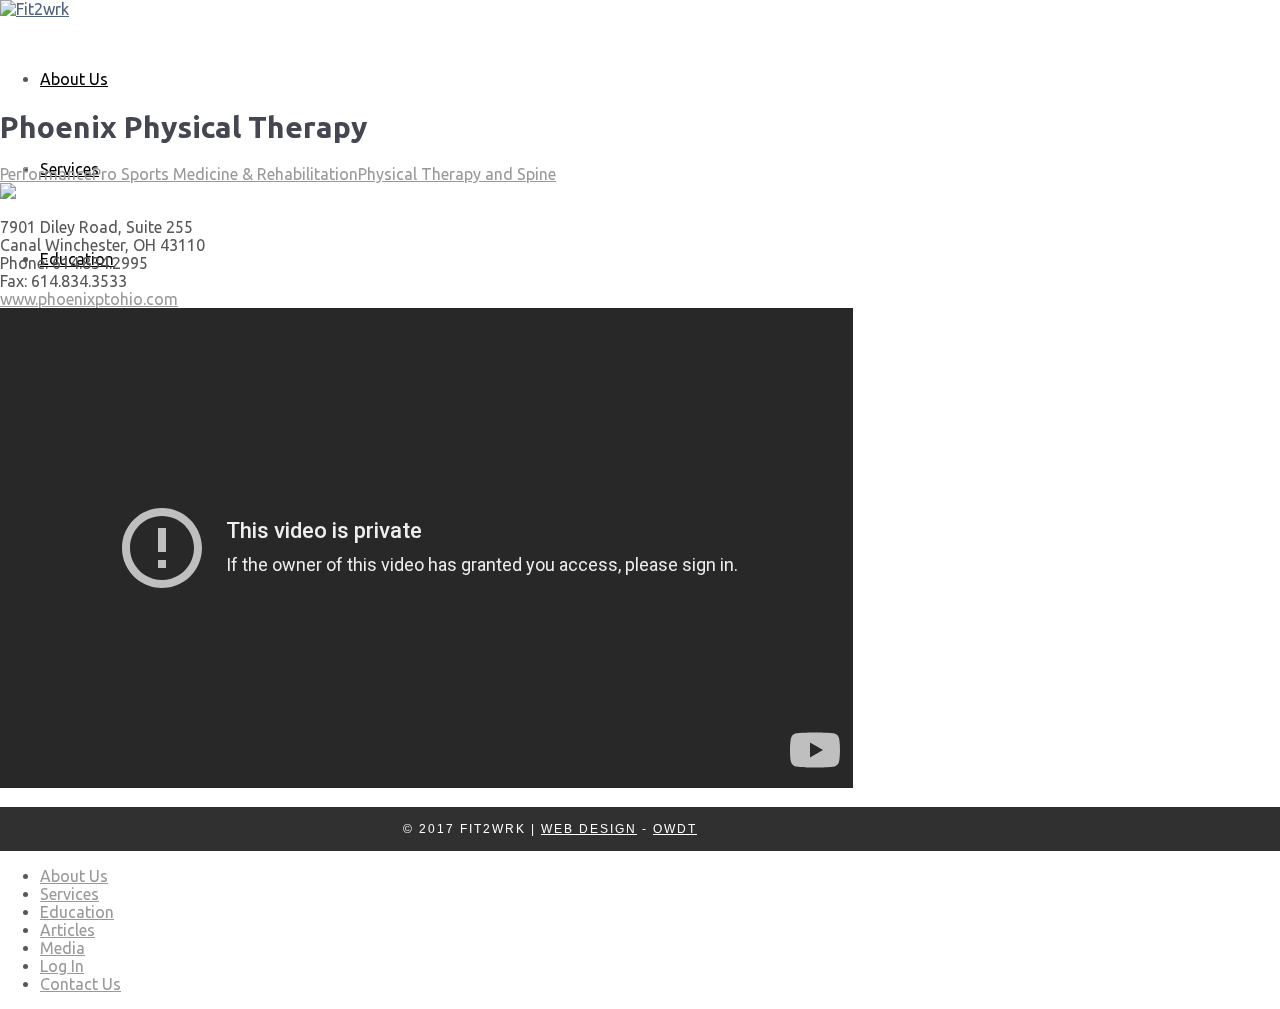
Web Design (589, 829)
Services (69, 894)
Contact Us (80, 984)
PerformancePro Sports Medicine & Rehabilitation (179, 174)
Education (77, 912)
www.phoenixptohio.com (89, 299)
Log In (62, 966)
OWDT (675, 829)
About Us (74, 79)
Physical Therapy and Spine (457, 174)
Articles (67, 930)
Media (62, 948)
